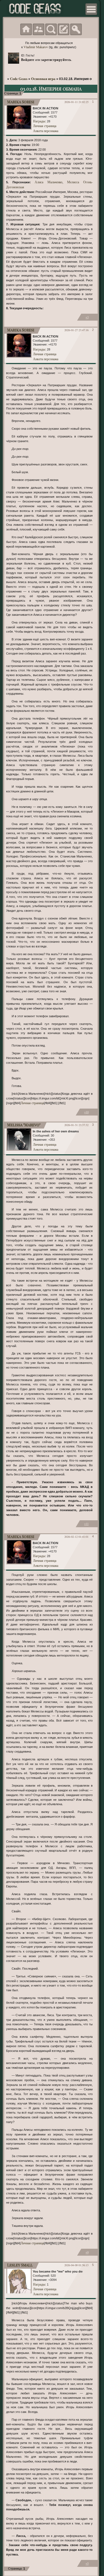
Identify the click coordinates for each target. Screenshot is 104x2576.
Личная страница (45, 126)
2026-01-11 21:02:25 (76, 102)
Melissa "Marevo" (24, 1125)
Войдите (28, 60)
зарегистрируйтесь (56, 60)
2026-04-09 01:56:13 (76, 2265)
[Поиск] (51, 29)
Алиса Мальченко (48, 182)
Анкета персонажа (46, 131)
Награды (39, 121)
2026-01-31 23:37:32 (76, 1125)
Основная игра (43, 79)
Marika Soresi (21, 102)
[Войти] (76, 29)
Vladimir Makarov (36, 47)
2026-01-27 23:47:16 (76, 330)
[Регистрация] (64, 29)
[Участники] (39, 29)
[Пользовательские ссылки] (91, 9)
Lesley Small (20, 2265)
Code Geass (19, 79)
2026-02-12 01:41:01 (76, 1537)
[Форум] (26, 29)
